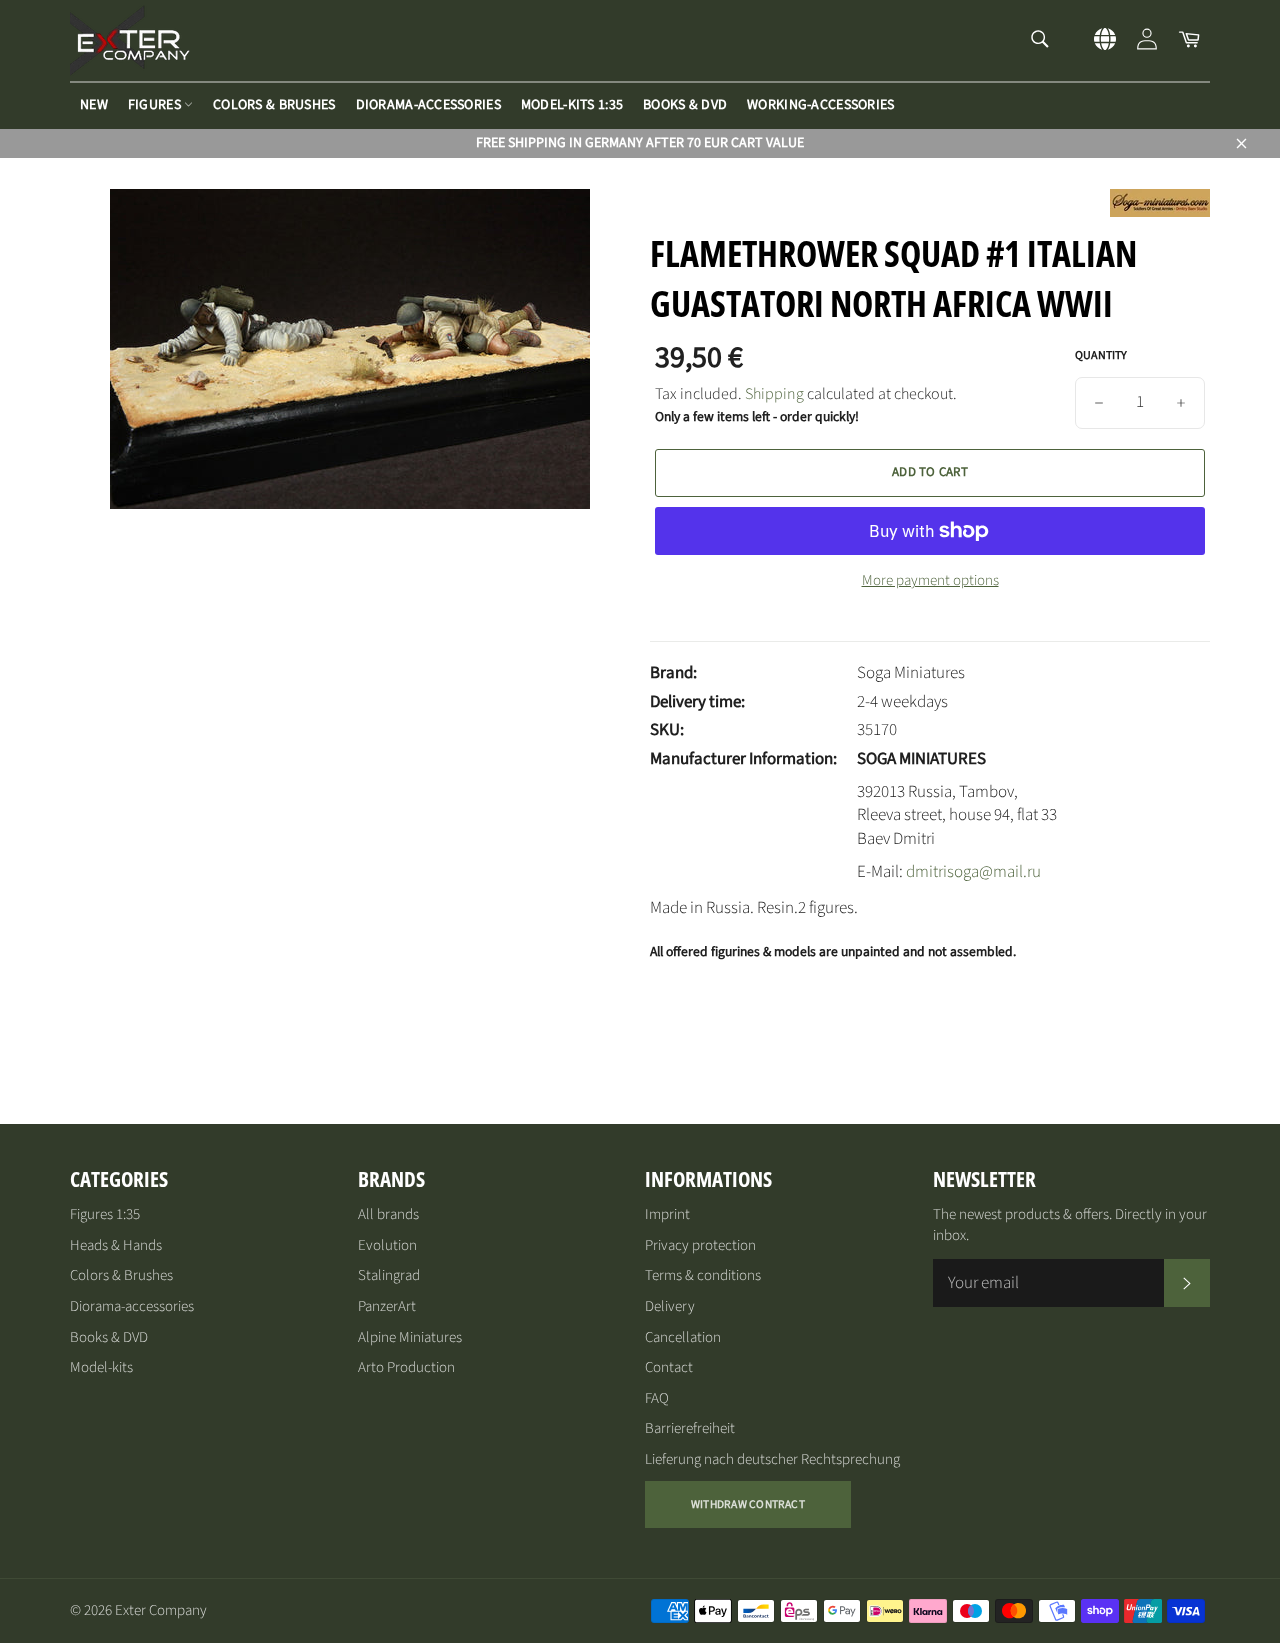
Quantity (1101, 356)
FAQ (657, 1398)
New (94, 105)
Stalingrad (389, 1275)
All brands (388, 1214)
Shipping (774, 394)
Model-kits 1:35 (572, 105)
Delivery (670, 1306)
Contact (669, 1367)
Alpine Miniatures (410, 1337)
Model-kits (101, 1367)
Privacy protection (700, 1245)
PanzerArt (387, 1306)
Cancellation (683, 1337)
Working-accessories (820, 105)
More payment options (930, 581)
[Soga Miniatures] (1160, 212)
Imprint (667, 1214)
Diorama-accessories (428, 105)
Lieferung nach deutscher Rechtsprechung (772, 1459)
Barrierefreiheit (690, 1428)
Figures (156, 105)
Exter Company (161, 1610)
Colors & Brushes (274, 105)
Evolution (387, 1245)
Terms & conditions (703, 1275)
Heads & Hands (116, 1245)
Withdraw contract (748, 1504)
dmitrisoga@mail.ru (973, 872)
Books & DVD (685, 105)
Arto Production (406, 1367)
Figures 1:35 (105, 1214)
